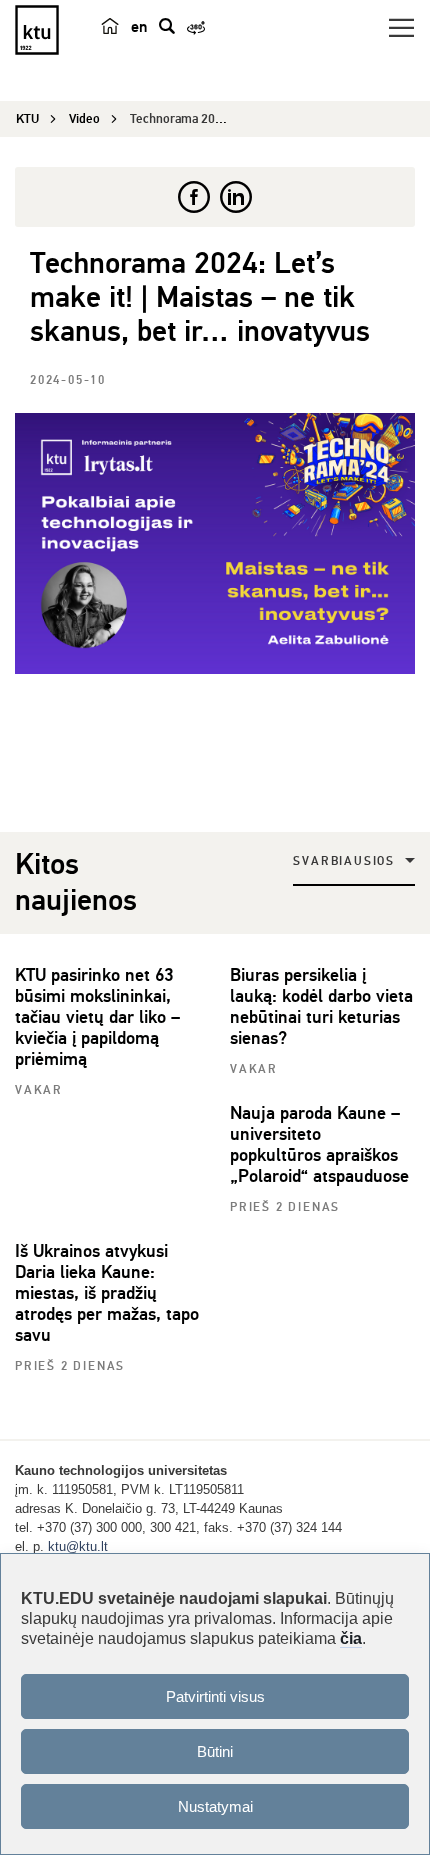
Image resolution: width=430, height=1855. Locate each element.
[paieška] (167, 26)
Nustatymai (215, 1806)
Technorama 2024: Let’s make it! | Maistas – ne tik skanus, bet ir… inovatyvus (200, 297)
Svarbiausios (344, 861)
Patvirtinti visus (215, 1696)
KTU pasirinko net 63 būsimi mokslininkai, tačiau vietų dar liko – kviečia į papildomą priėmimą (97, 1017)
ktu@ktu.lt (78, 1546)
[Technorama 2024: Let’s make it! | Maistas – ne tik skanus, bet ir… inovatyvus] (215, 543)
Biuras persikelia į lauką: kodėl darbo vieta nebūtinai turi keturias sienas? (321, 1006)
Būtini (215, 1751)
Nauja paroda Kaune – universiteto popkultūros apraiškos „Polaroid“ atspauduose (319, 1144)
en (139, 27)
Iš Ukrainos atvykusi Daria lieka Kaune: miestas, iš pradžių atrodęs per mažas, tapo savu (107, 1293)
